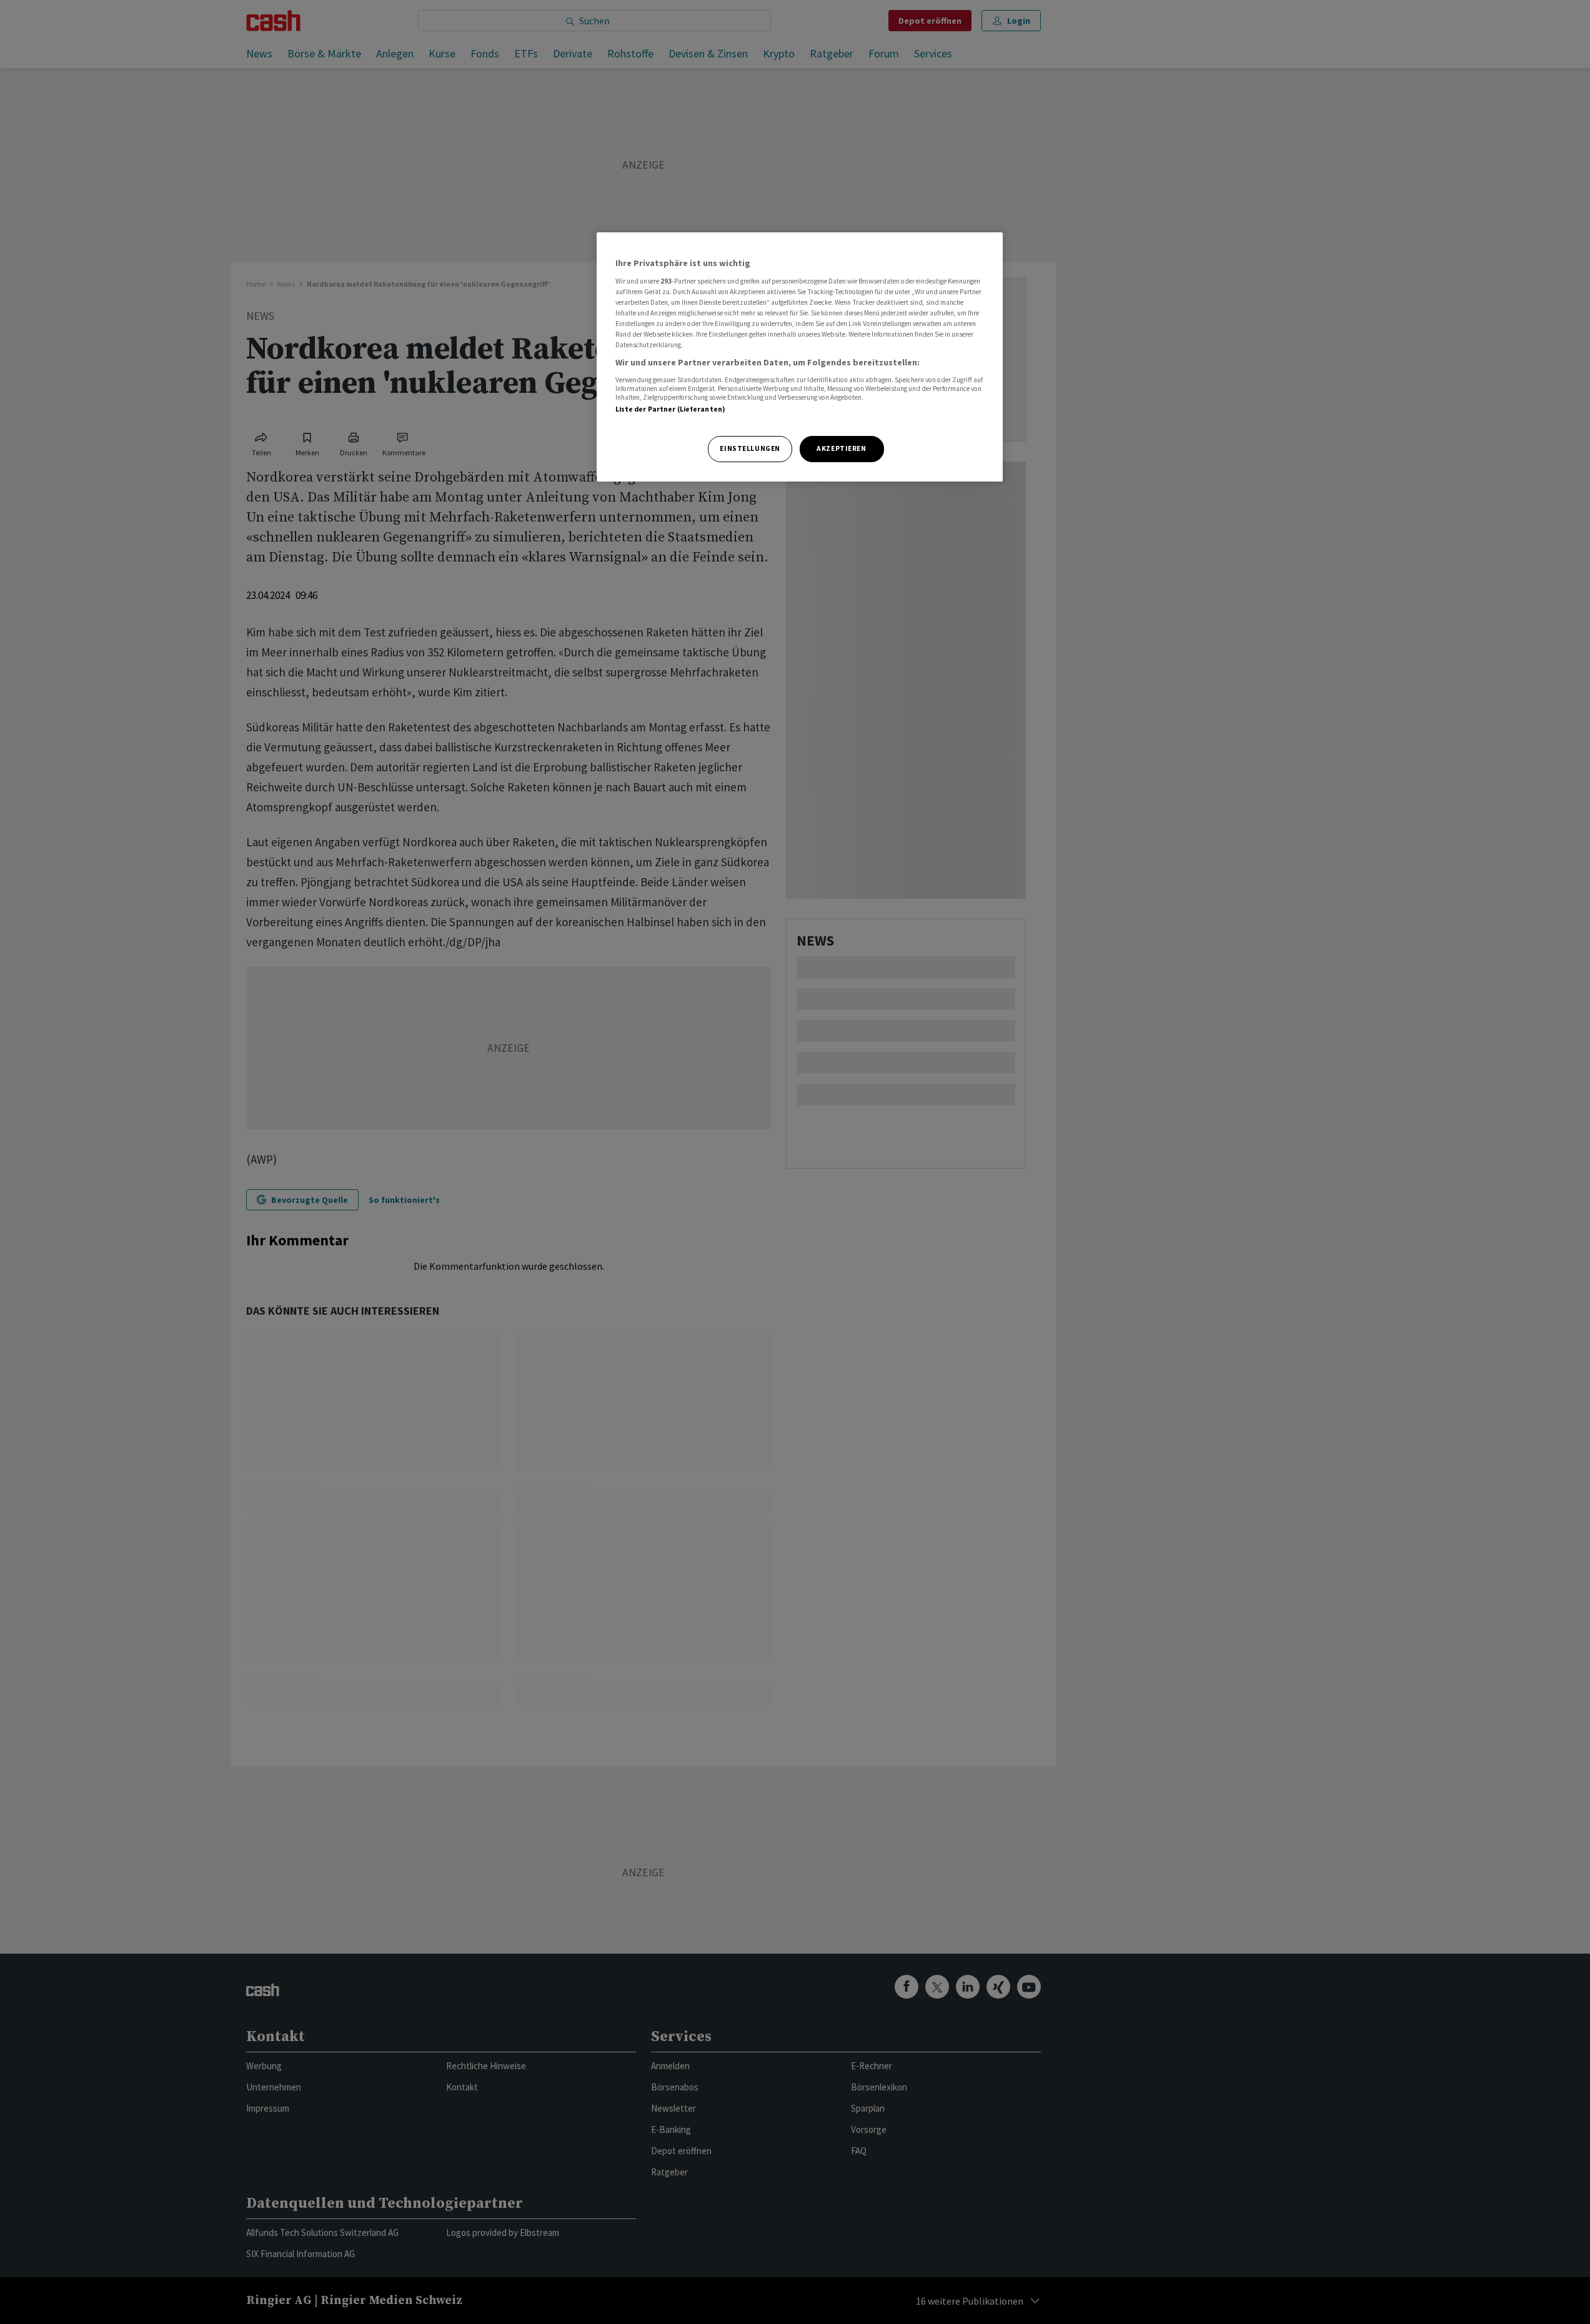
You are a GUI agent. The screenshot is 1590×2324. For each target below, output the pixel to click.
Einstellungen (750, 448)
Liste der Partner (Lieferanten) (671, 409)
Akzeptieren (841, 448)
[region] (800, 357)
